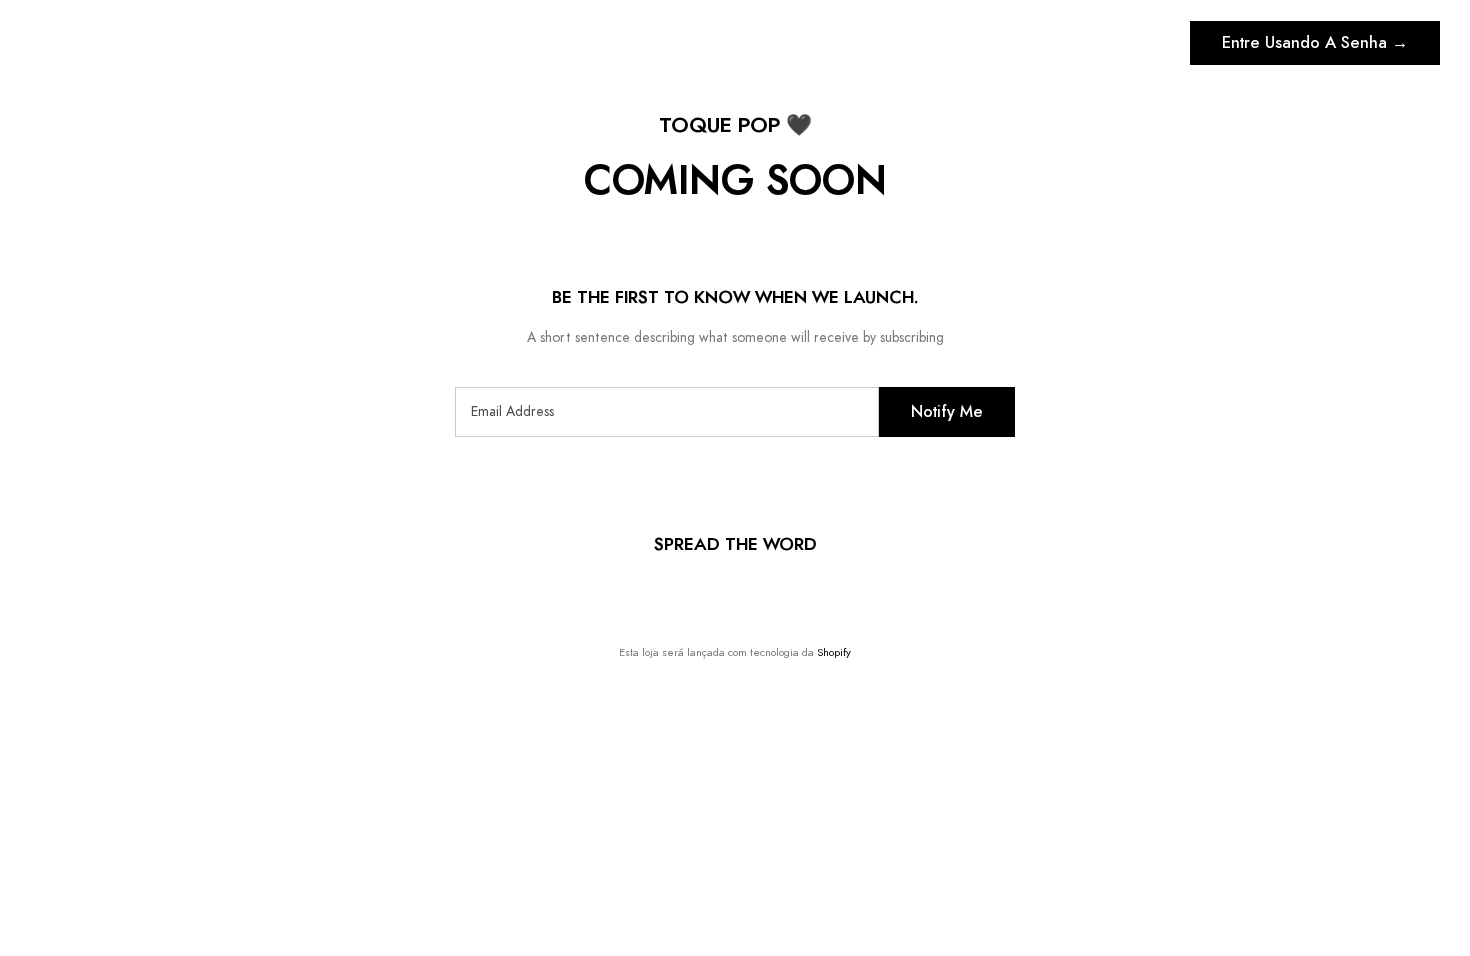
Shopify (834, 652)
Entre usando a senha (1315, 43)
